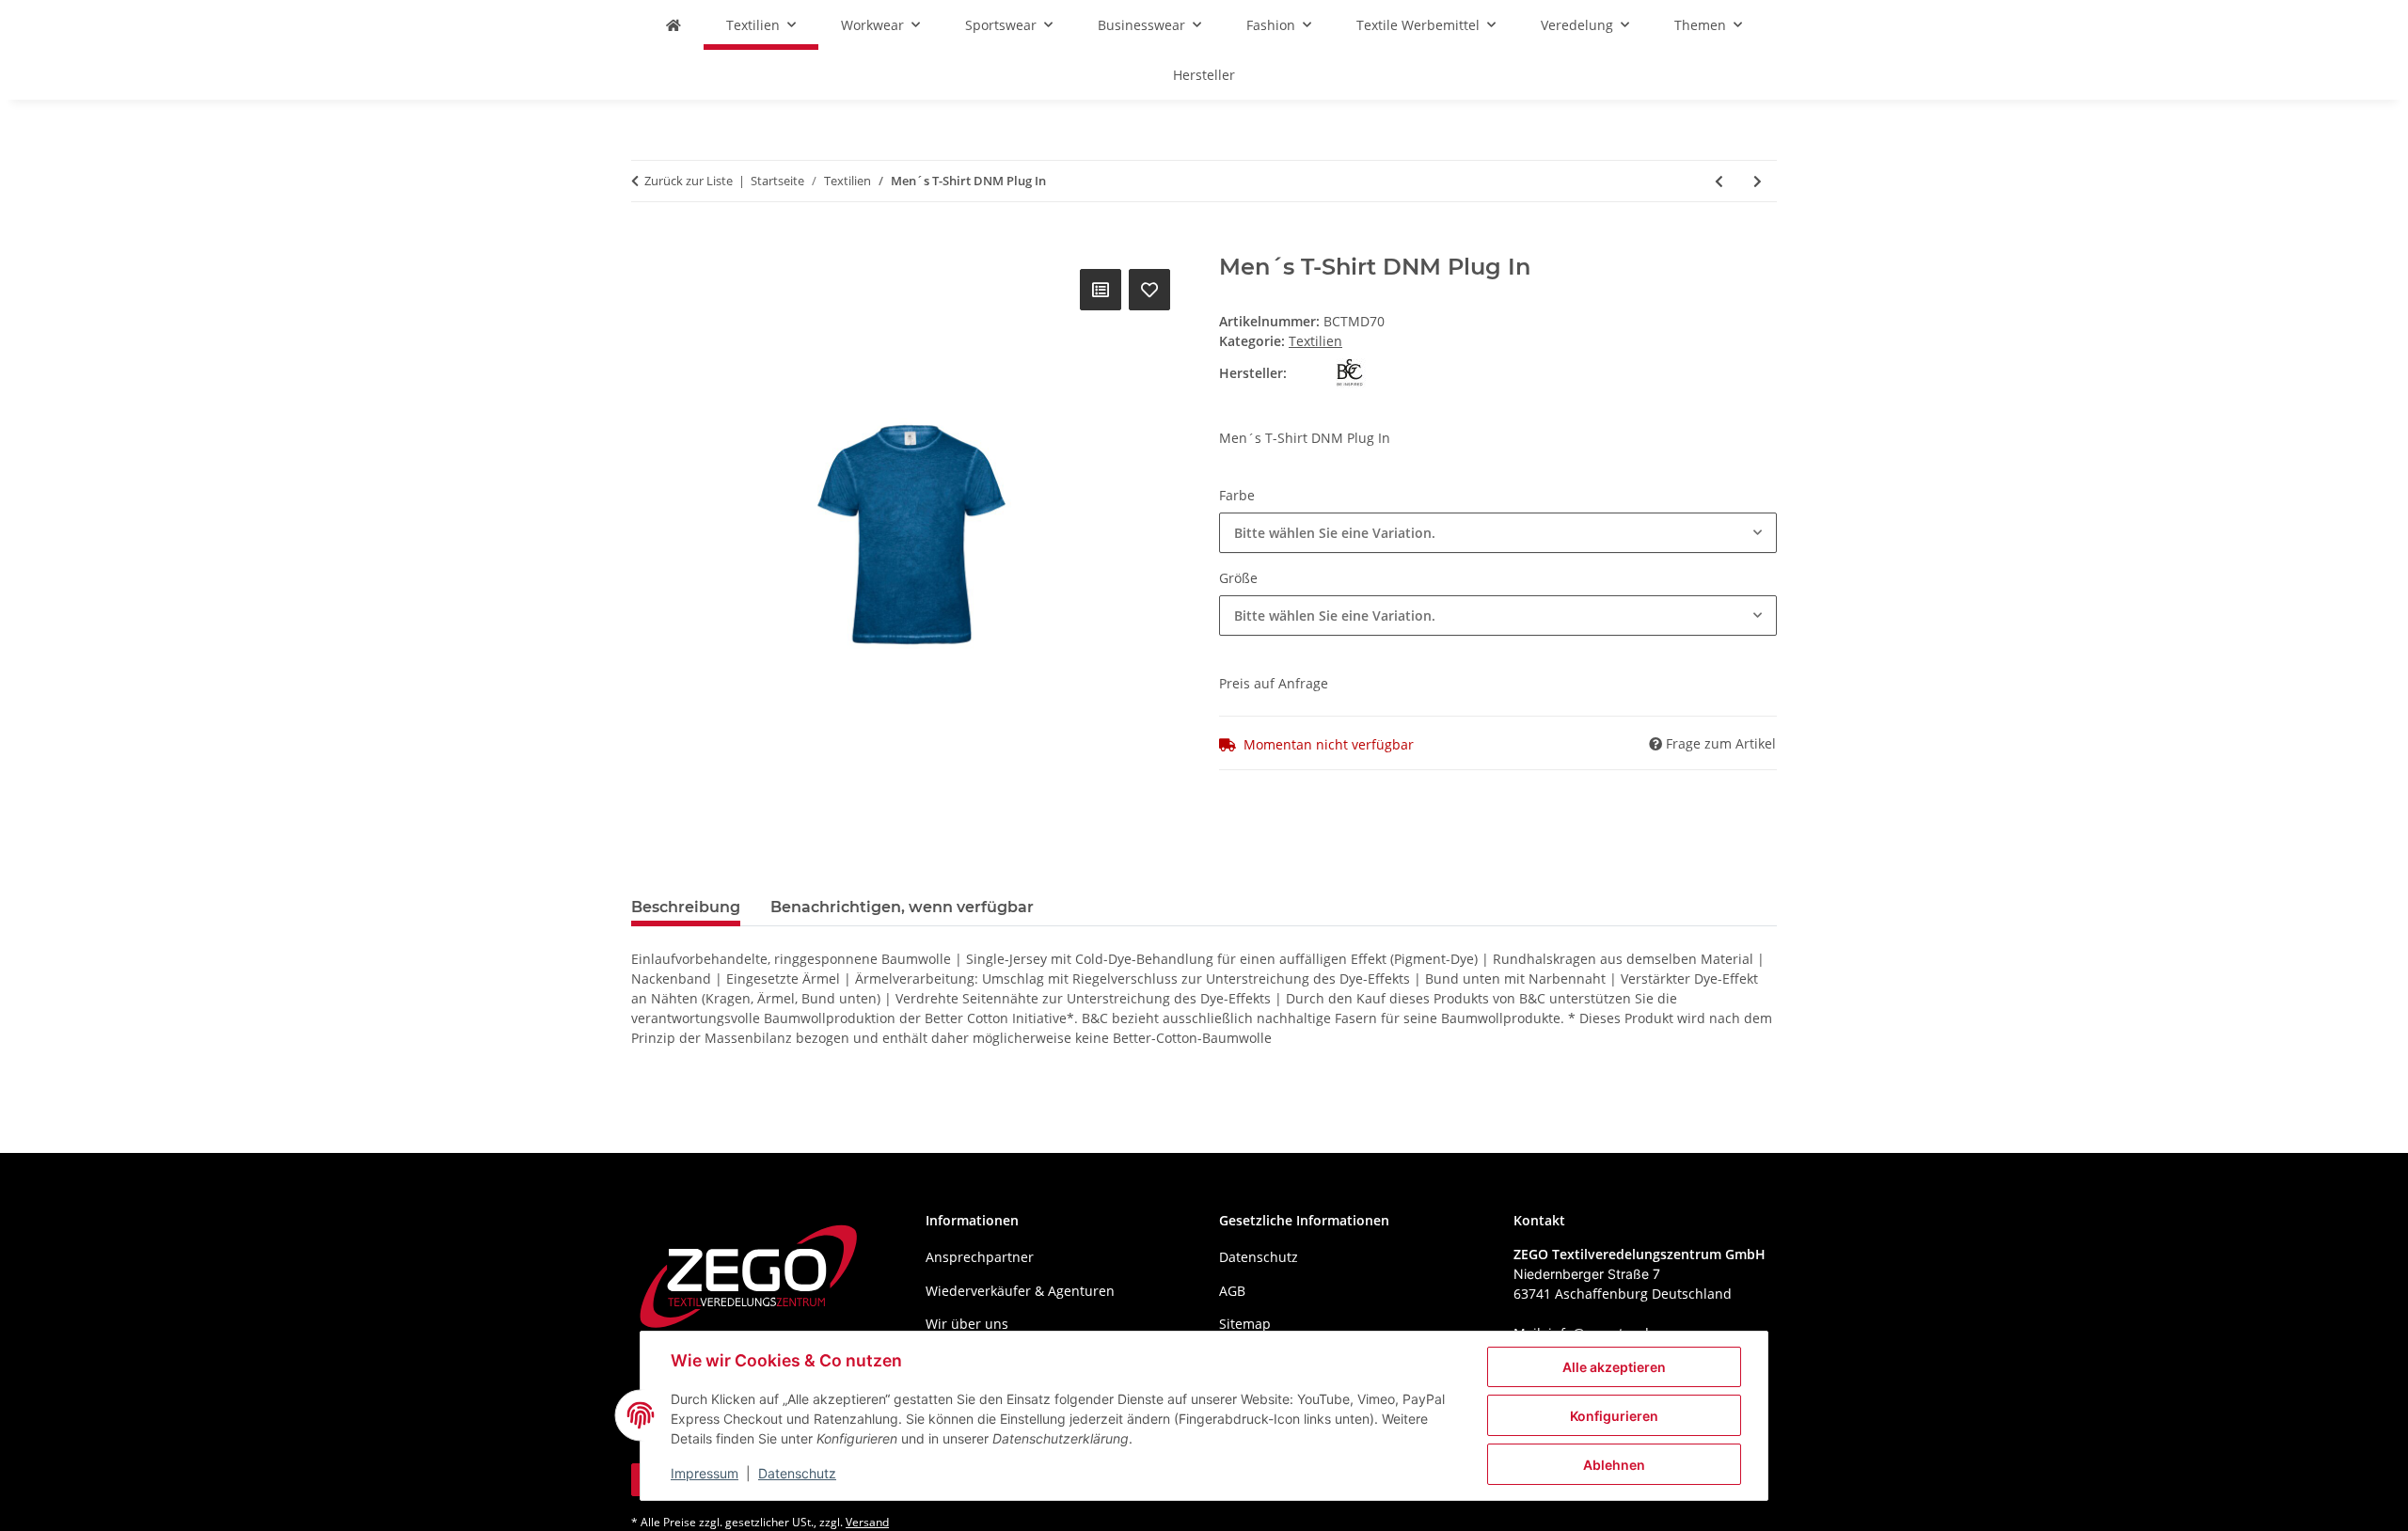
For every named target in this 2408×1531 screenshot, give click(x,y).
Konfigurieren (1614, 1416)
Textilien (1315, 341)
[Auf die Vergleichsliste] (1101, 290)
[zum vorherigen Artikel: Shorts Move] (1719, 181)
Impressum (705, 1473)
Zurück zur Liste (689, 181)
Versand (867, 1522)
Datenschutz (797, 1473)
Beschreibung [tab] (686, 907)
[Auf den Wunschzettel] (1149, 290)
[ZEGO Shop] (673, 25)
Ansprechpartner (980, 1257)
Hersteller (1204, 75)
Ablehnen (1614, 1465)
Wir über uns (967, 1324)
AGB (1232, 1291)
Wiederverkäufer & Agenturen (1020, 1291)
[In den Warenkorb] (646, 244)
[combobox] (1498, 533)
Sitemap (1245, 1324)
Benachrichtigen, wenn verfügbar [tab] (902, 907)
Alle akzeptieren (1614, 1367)
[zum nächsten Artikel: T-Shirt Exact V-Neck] (1758, 181)
